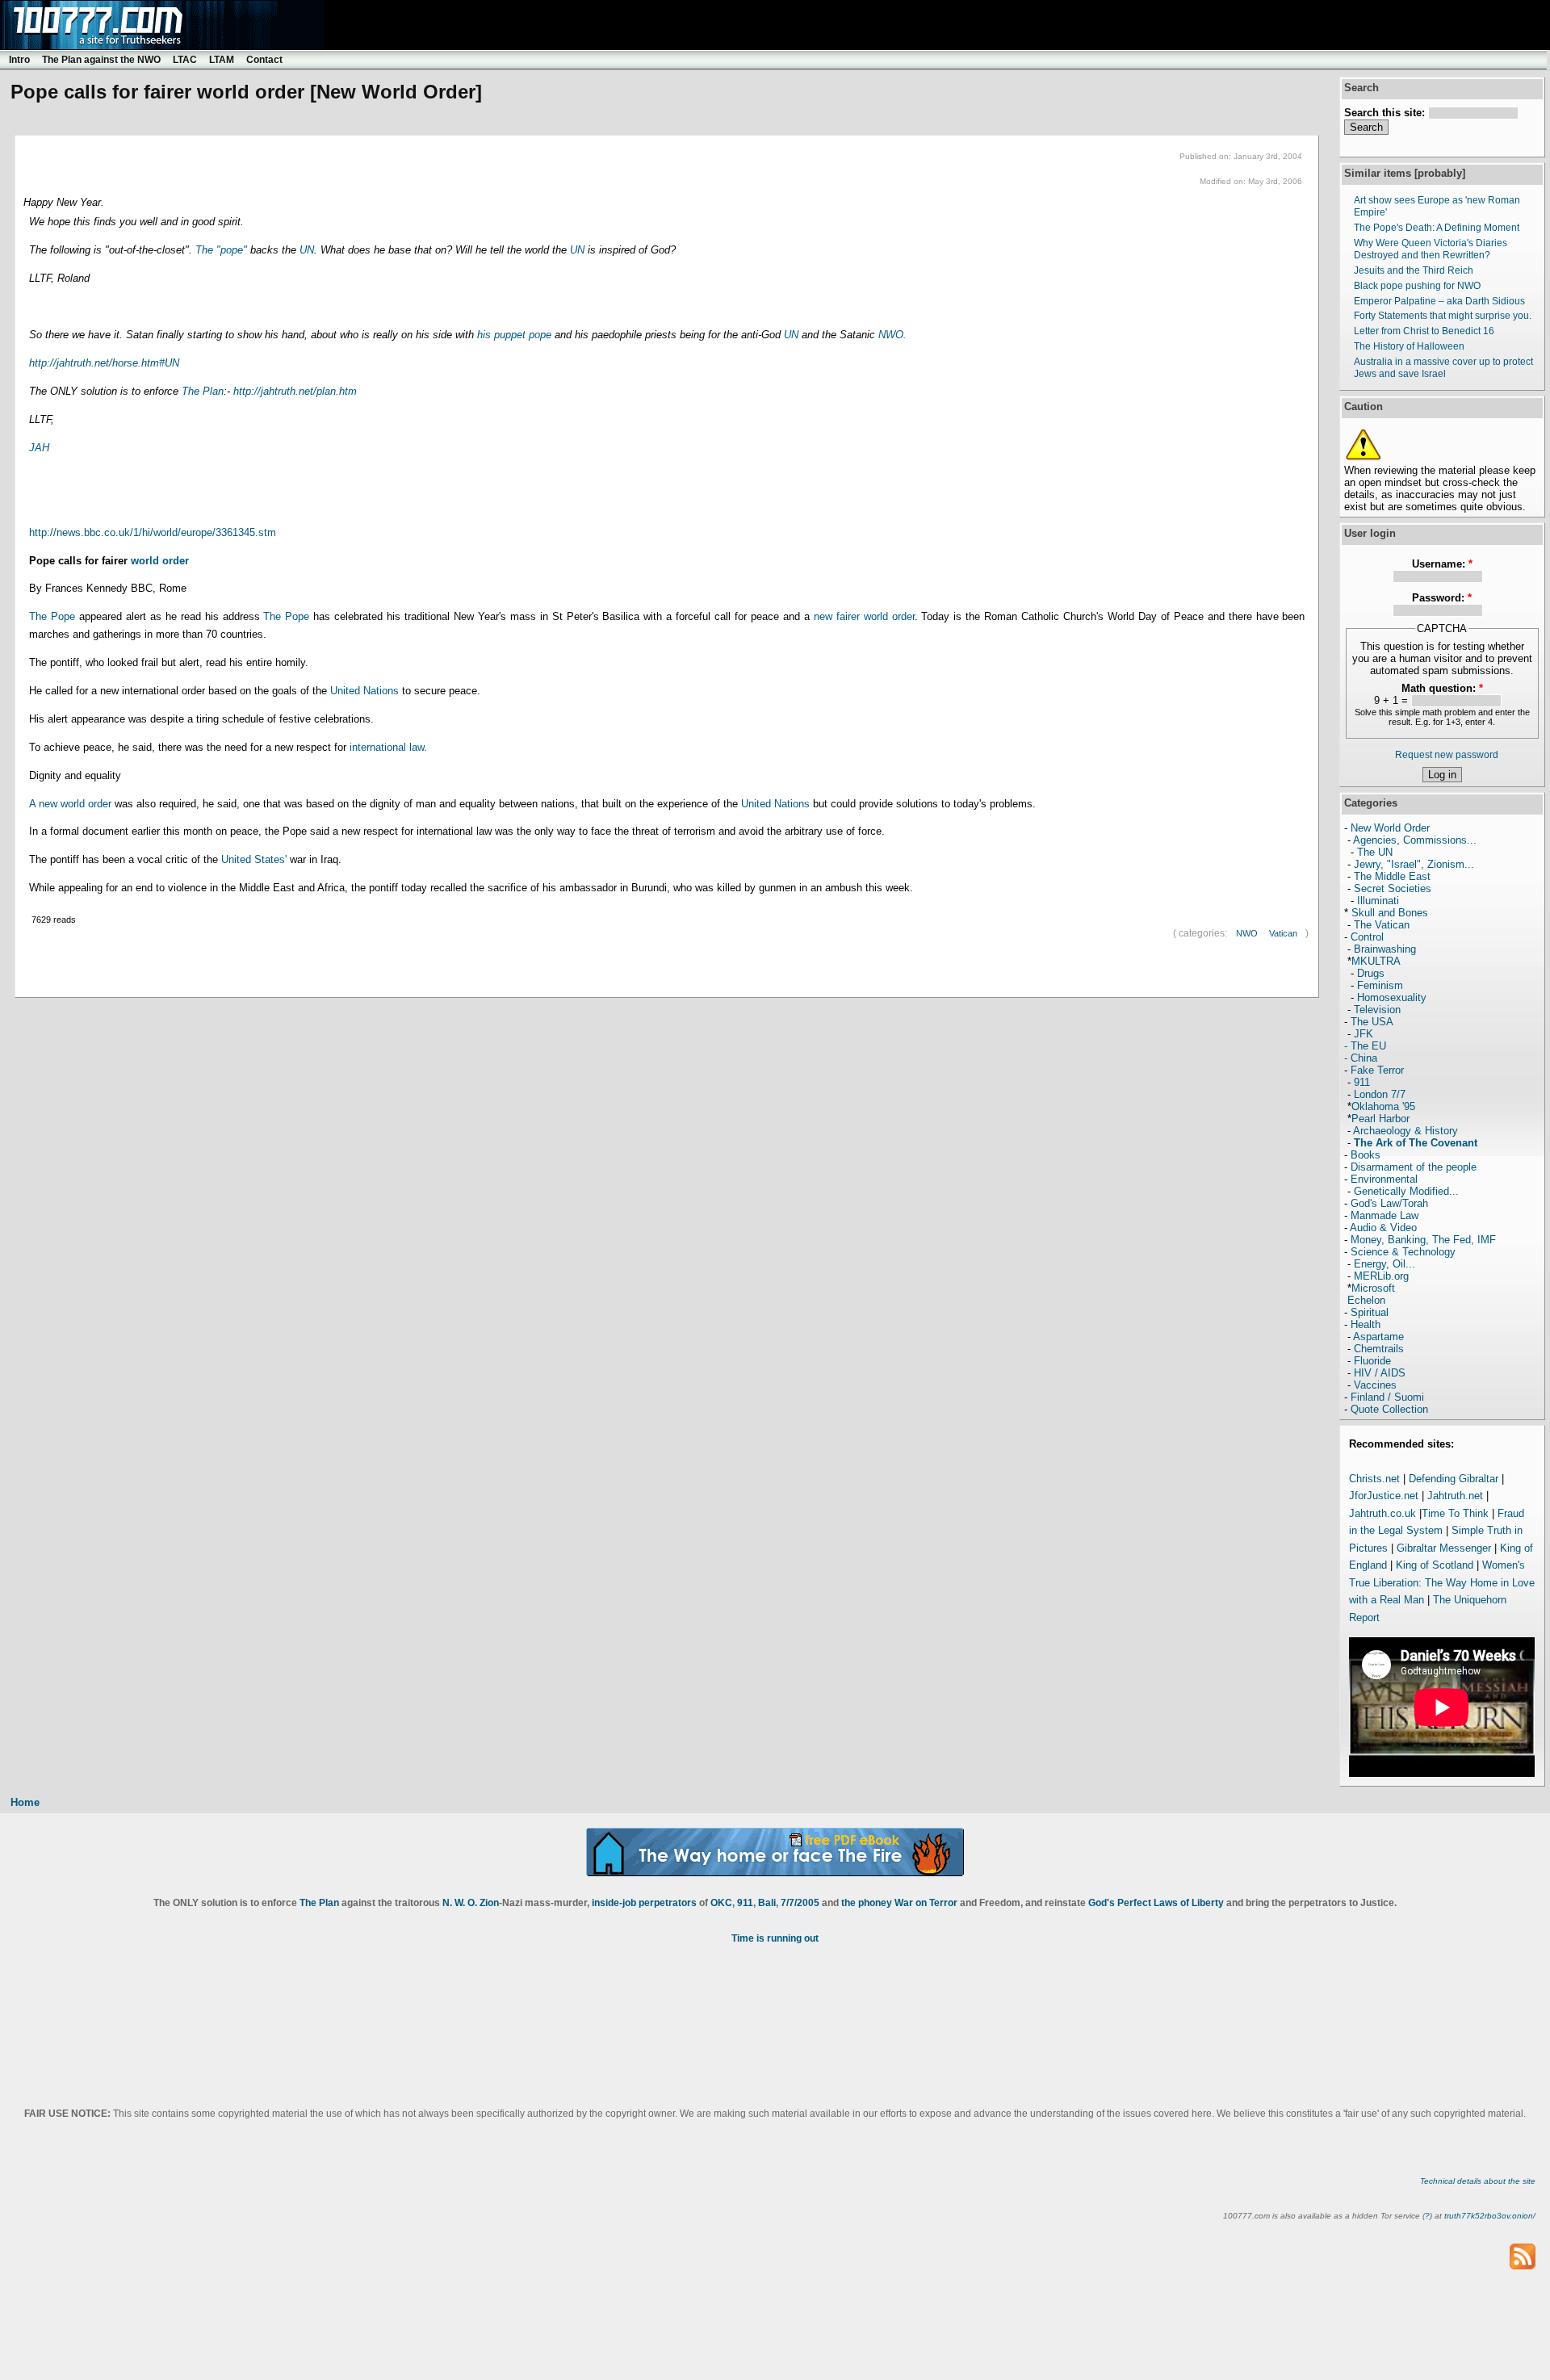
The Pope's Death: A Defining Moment (1437, 228)
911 (1362, 1082)
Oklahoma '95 (1383, 1106)
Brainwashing (1385, 949)
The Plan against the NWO (101, 60)
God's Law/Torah (1389, 1203)
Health (1366, 1324)
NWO (1247, 933)
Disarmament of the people (1414, 1167)
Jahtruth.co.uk (1382, 1513)
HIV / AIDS (1380, 1373)
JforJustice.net (1384, 1496)
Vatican (1283, 933)
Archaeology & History (1405, 1131)
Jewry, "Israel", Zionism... (1414, 864)
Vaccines (1375, 1385)
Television (1377, 1010)
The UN (1375, 852)
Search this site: (1386, 113)
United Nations (364, 691)
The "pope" (221, 250)
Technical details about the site (1478, 2181)
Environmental (1384, 1179)
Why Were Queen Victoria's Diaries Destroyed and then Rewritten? (1431, 249)
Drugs (1371, 973)
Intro (19, 60)
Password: (1442, 598)
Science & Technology (1403, 1252)
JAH (39, 448)
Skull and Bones (1390, 913)
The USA (1372, 1022)
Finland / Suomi (1387, 1397)
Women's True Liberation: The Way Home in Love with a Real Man (1442, 1582)
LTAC (185, 60)
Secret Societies (1393, 888)
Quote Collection (1389, 1409)
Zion (489, 1903)
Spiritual (1370, 1312)
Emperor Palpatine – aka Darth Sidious (1439, 301)
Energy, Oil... (1385, 1264)
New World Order (1390, 828)
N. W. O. (460, 1903)
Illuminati (1378, 901)
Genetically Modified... (1406, 1191)
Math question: (1442, 688)
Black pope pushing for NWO (1417, 286)
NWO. (892, 335)
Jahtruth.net (1455, 1496)
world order (160, 561)
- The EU (1365, 1046)
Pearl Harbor (1380, 1119)
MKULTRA (1376, 961)
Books (1366, 1155)
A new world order (70, 804)
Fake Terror (1377, 1070)
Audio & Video (1383, 1228)
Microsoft (1373, 1288)
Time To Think (1455, 1513)
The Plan (203, 391)
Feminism (1380, 985)
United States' (256, 859)
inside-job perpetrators (644, 1903)
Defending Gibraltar (1454, 1479)
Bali (767, 1903)
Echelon (1366, 1300)
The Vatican (1382, 925)
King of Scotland (1435, 1565)
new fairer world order (864, 616)
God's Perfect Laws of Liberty (1156, 1903)
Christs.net (1374, 1479)
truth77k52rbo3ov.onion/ (1490, 2216)
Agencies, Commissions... (1415, 840)
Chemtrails (1379, 1349)
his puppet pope (514, 335)
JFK (1364, 1034)
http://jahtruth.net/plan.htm (295, 391)
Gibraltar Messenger (1444, 1548)
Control (1367, 937)
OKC (721, 1903)
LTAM (222, 60)
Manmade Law (1385, 1215)
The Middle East (1392, 876)
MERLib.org (1381, 1276)
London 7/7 (1380, 1094)
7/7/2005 (800, 1903)
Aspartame (1378, 1337)
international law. (387, 747)
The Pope (52, 616)
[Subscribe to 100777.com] (1523, 2256)
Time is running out (775, 1938)
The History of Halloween (1409, 346)
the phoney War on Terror (899, 1903)
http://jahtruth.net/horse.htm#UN (104, 363)
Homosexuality (1392, 997)
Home (25, 1802)
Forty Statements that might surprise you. (1443, 316)
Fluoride (1372, 1361)
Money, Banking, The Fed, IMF (1423, 1240)
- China (1361, 1058)
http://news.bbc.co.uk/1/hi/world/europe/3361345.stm (153, 532)
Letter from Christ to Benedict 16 (1424, 331)
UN (307, 250)
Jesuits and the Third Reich (1414, 270)
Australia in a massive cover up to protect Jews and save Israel (1443, 368)
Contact (264, 60)
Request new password (1447, 755)
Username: (1442, 564)
